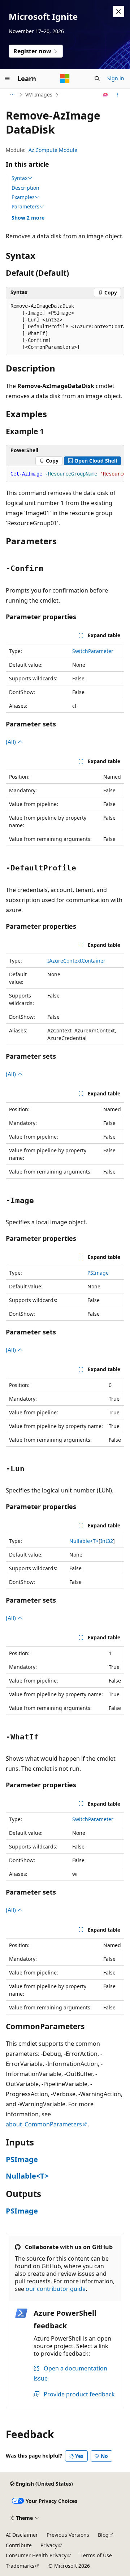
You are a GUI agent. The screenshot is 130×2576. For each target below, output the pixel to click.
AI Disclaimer (22, 2535)
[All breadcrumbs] (12, 95)
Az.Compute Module (53, 150)
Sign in (116, 78)
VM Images (39, 94)
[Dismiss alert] (118, 12)
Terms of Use (96, 2555)
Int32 (107, 1541)
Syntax (19, 178)
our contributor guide (56, 2289)
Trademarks (20, 2566)
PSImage (98, 1273)
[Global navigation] (7, 78)
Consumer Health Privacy (36, 2555)
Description (25, 188)
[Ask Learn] (106, 95)
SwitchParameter (93, 651)
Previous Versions (68, 2535)
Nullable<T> (84, 1541)
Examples (23, 197)
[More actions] (118, 95)
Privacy (49, 2545)
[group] (65, 327)
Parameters (25, 207)
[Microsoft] (65, 78)
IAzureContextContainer (76, 961)
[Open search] (97, 78)
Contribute (19, 2545)
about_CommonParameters (44, 2124)
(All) (12, 742)
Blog (103, 2535)
